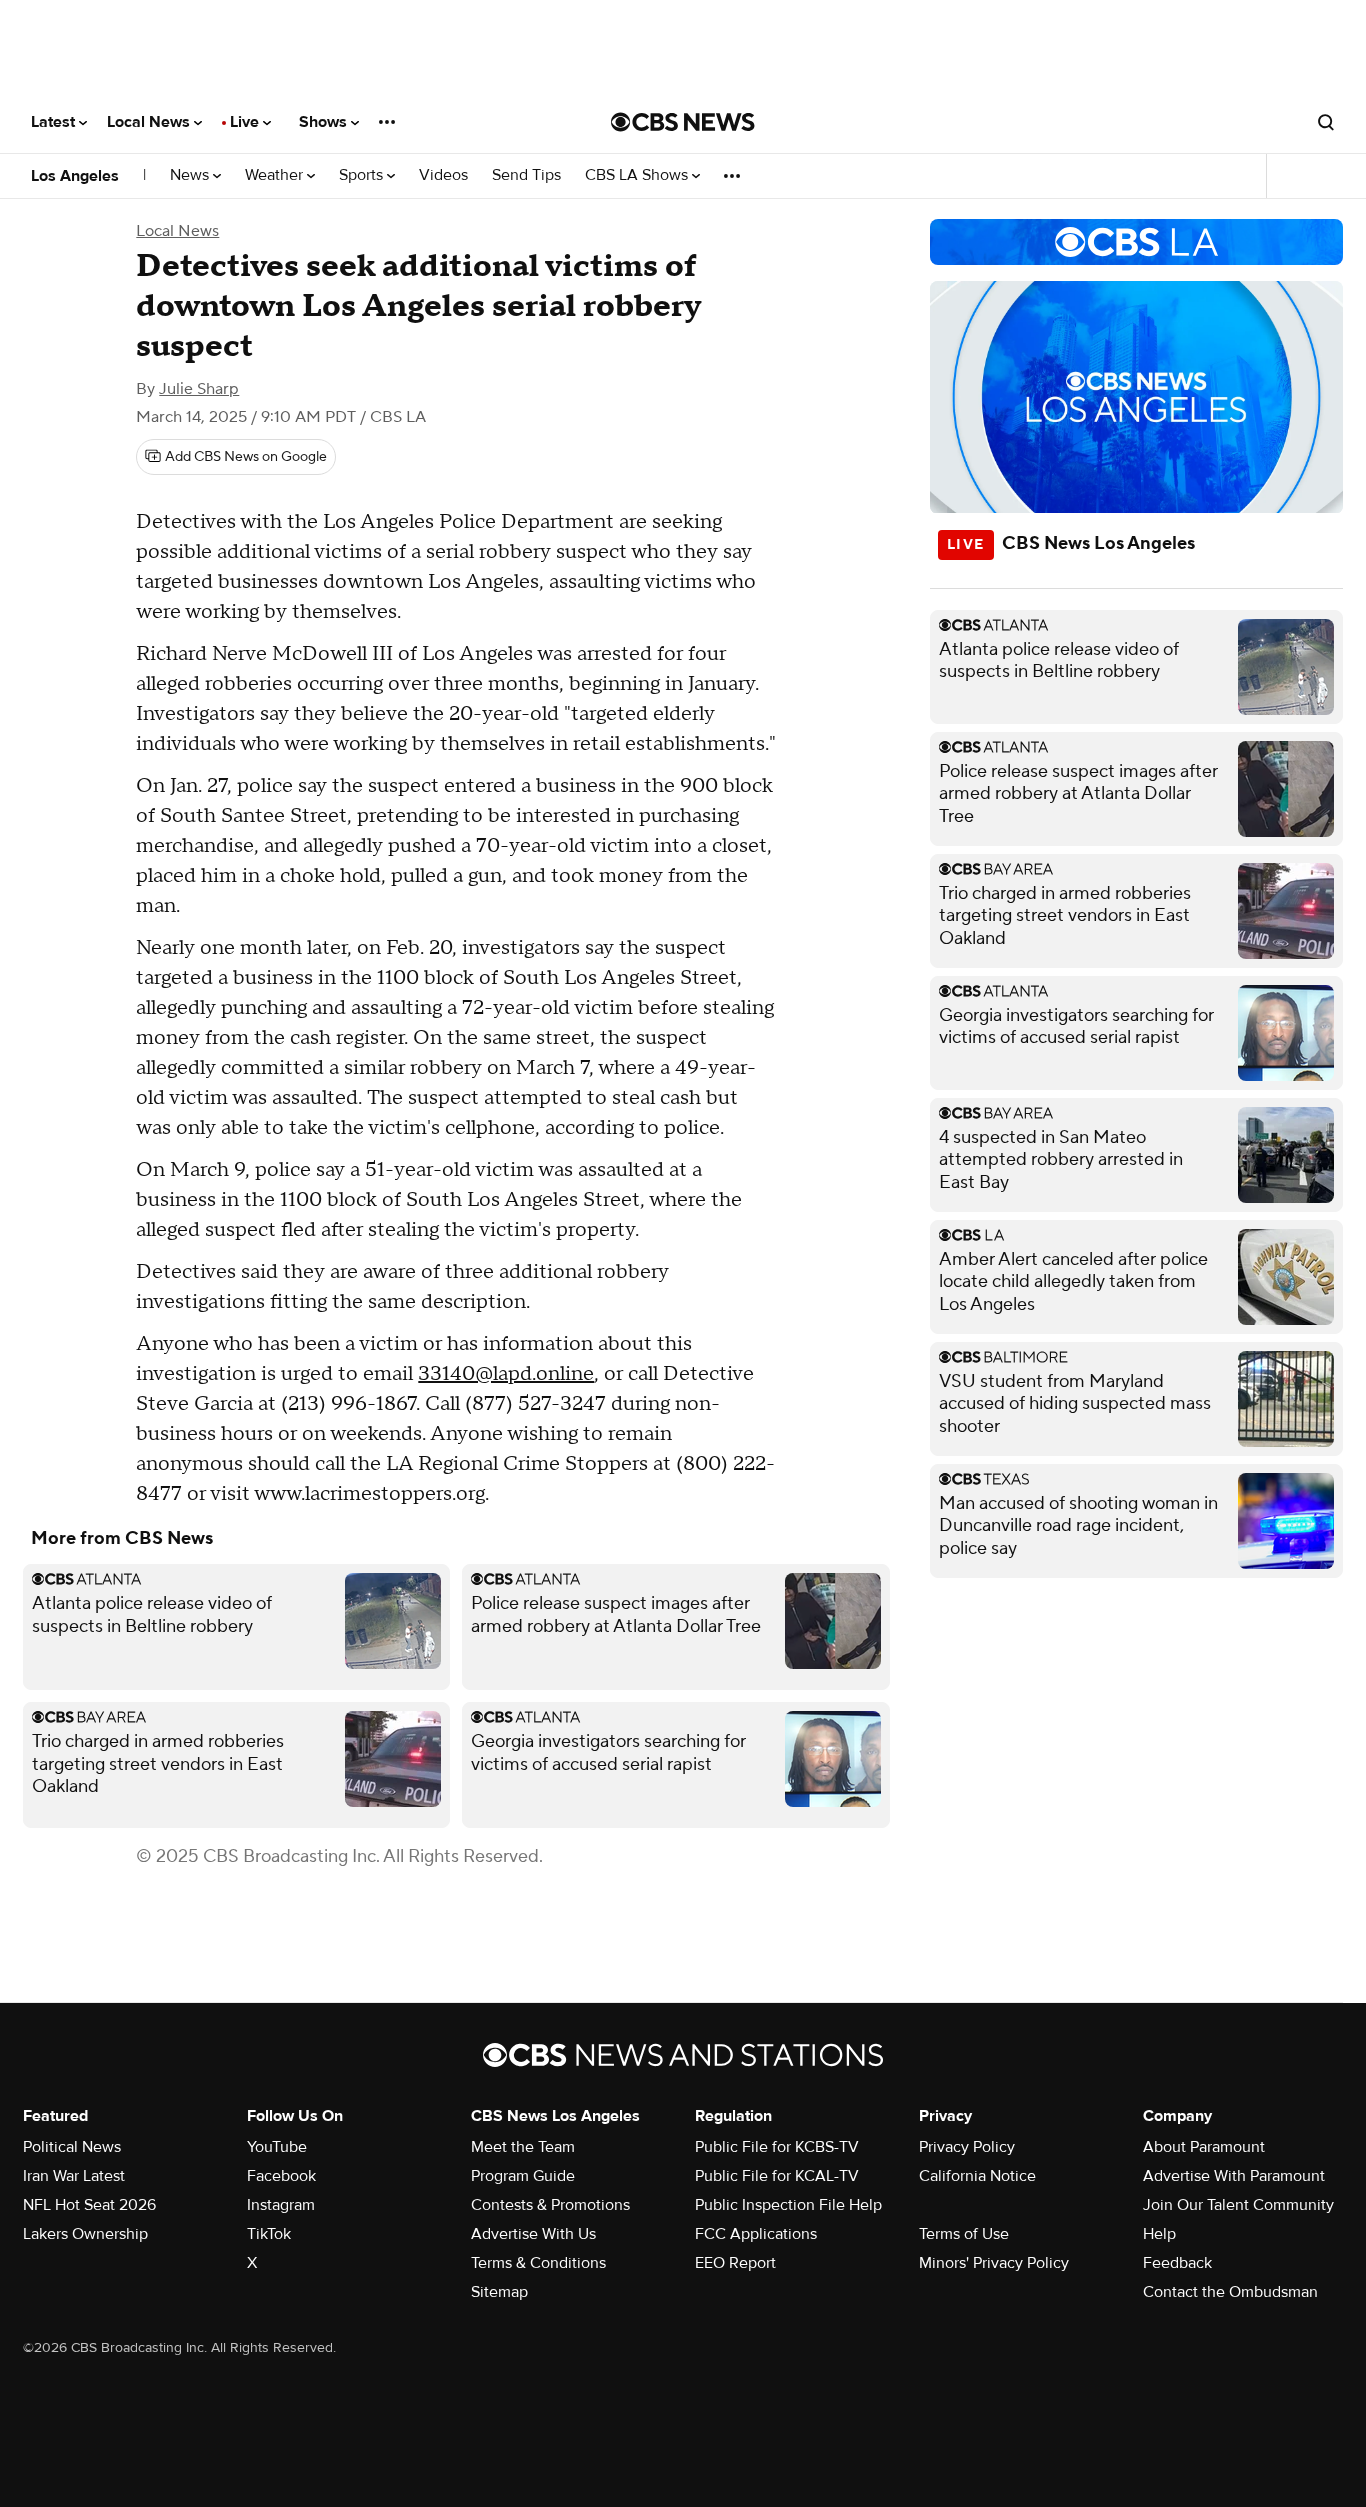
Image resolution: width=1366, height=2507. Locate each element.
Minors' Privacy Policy (994, 2263)
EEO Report (735, 2263)
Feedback (1177, 2263)
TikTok (269, 2234)
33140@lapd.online (506, 1374)
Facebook (281, 2176)
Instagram (281, 2205)
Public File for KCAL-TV (777, 2176)
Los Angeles (75, 176)
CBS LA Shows (638, 175)
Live (246, 122)
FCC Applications (756, 2234)
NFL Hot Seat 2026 (89, 2205)
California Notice (977, 2176)
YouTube (277, 2147)
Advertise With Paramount (1234, 2176)
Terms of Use (964, 2234)
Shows (325, 122)
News (191, 175)
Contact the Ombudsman (1230, 2292)
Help (1159, 2234)
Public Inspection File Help (788, 2205)
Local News (150, 122)
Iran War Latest (74, 2176)
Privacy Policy (967, 2147)
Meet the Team (523, 2147)
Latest (55, 122)
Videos (443, 175)
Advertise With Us (533, 2234)
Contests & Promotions (550, 2205)
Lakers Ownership (85, 2234)
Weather (276, 175)
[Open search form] (1326, 122)
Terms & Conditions (538, 2263)
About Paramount (1204, 2147)
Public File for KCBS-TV (777, 2147)
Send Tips (526, 175)
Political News (72, 2147)
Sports (363, 175)
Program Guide (523, 2176)
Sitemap (499, 2292)
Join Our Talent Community (1238, 2205)
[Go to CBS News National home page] (683, 122)
